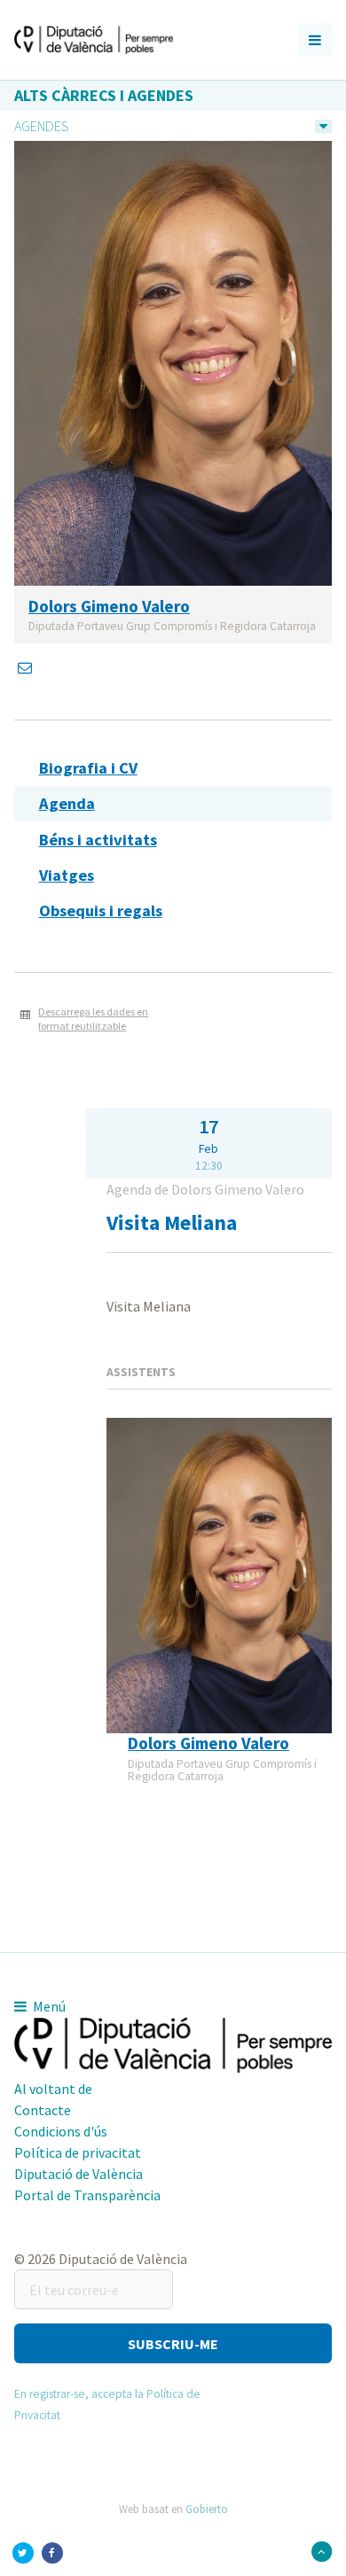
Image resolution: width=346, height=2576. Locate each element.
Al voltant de (53, 2089)
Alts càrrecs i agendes (104, 95)
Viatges (67, 875)
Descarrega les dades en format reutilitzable (93, 1019)
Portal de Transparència (87, 2195)
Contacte (43, 2110)
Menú (48, 2006)
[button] (173, 2343)
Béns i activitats (98, 840)
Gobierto (207, 2509)
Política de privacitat (78, 2152)
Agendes (41, 126)
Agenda (67, 803)
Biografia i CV (88, 768)
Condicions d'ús (61, 2131)
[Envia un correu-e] (27, 667)
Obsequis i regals (101, 911)
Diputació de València (79, 2174)
